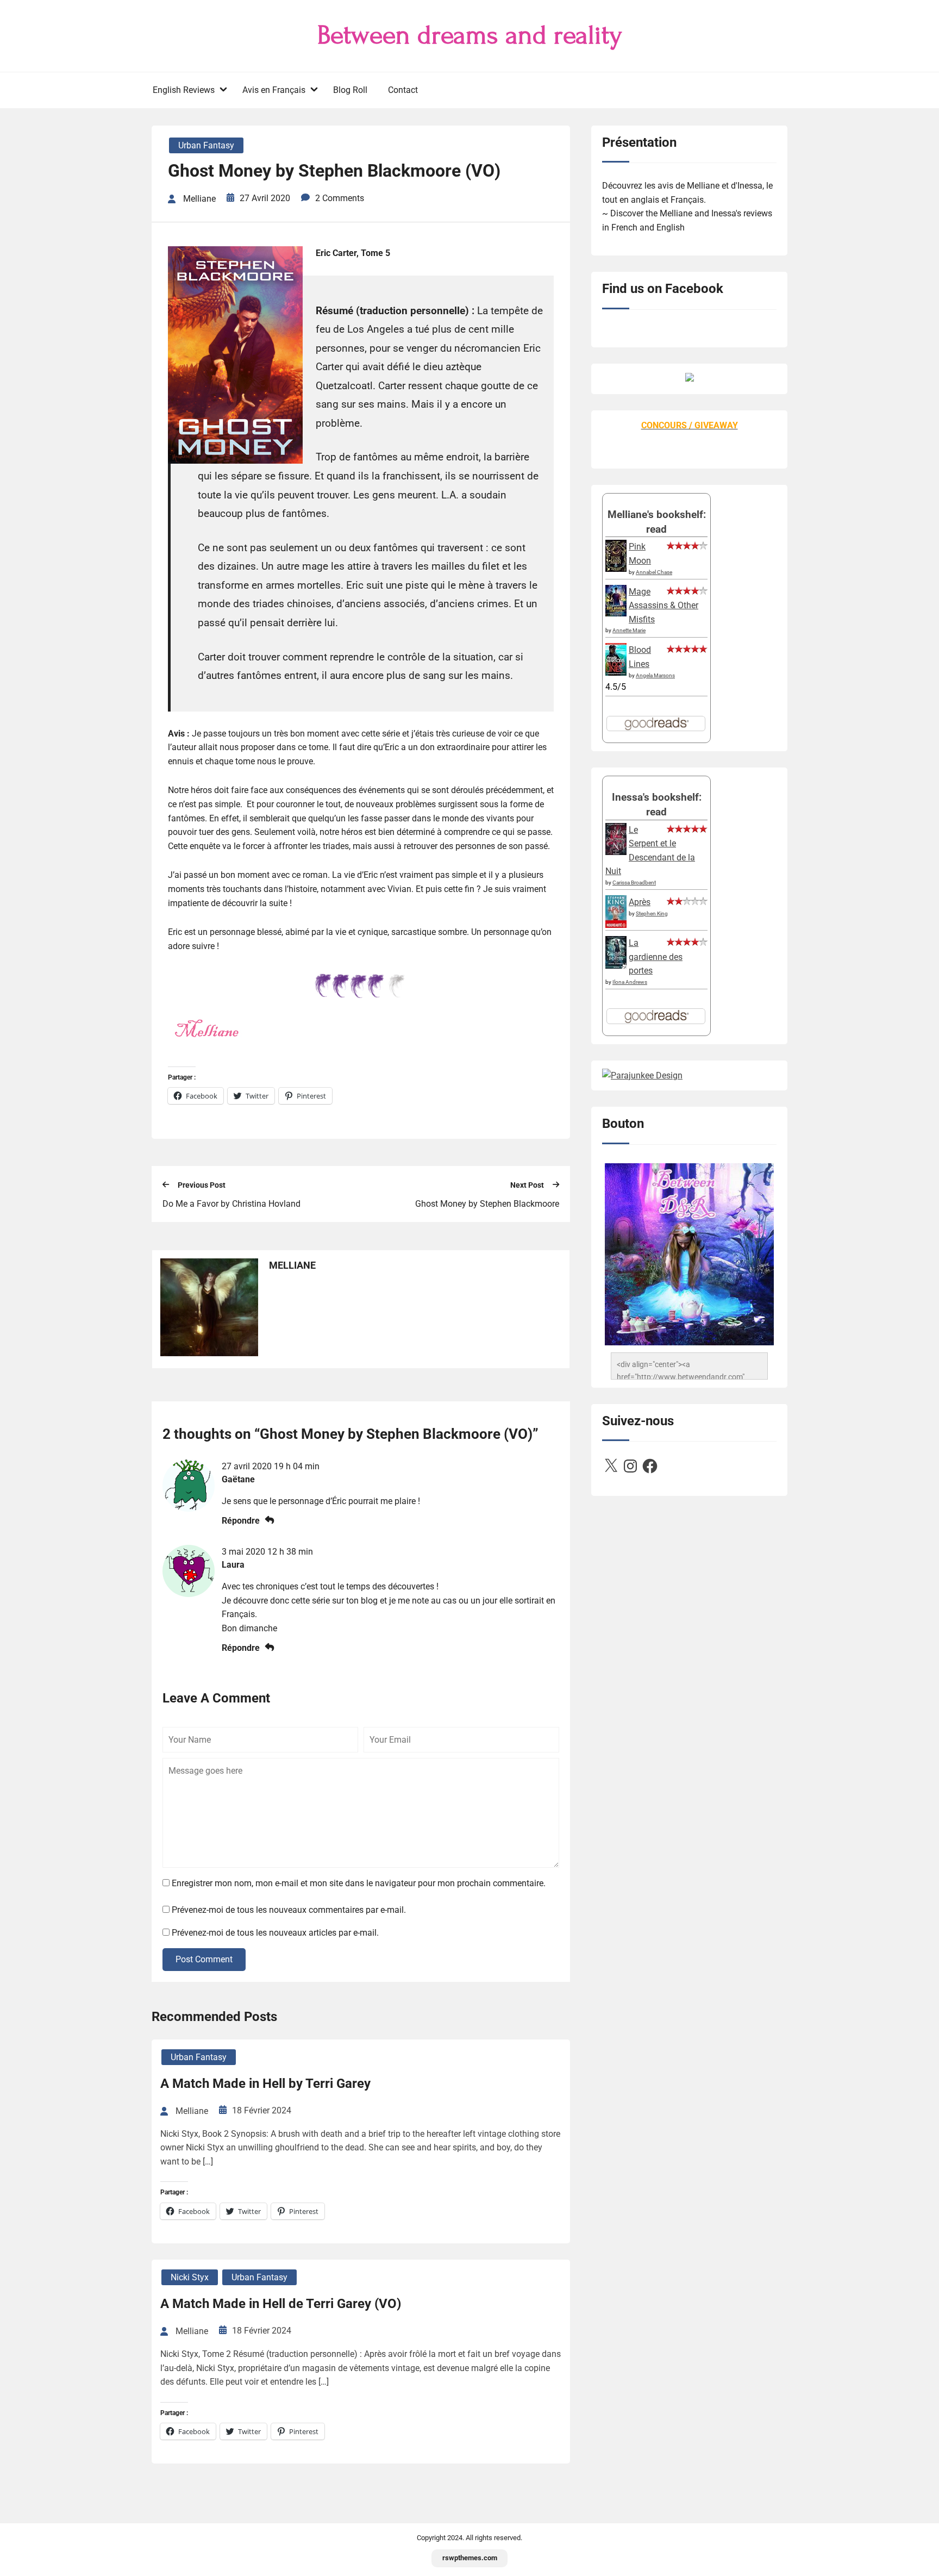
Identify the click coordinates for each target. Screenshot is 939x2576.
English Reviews (184, 90)
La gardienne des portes (656, 957)
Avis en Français (274, 90)
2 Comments (340, 198)
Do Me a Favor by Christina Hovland (231, 1204)
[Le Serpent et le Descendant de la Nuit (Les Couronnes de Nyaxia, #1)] (616, 852)
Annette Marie (629, 630)
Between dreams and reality (470, 35)
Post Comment (204, 1959)
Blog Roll (350, 90)
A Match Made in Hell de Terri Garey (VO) (281, 2304)
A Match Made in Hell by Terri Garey (265, 2084)
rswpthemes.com (470, 2558)
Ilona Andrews (630, 982)
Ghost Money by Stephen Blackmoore (487, 1204)
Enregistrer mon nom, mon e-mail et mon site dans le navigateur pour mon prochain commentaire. (359, 1883)
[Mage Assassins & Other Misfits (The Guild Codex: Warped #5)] (616, 613)
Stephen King (652, 913)
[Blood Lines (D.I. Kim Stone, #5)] (616, 673)
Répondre (241, 1521)
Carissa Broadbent (634, 882)
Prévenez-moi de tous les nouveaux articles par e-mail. (275, 1933)
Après (640, 902)
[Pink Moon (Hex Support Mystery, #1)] (616, 569)
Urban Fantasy (206, 145)
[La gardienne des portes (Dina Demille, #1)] (616, 966)
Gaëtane (238, 1479)
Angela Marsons (655, 675)
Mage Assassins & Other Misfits (663, 606)
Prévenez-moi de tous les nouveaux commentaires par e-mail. (289, 1910)
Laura (233, 1565)
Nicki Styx (190, 2277)
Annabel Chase (654, 572)
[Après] (616, 927)
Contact (403, 90)
